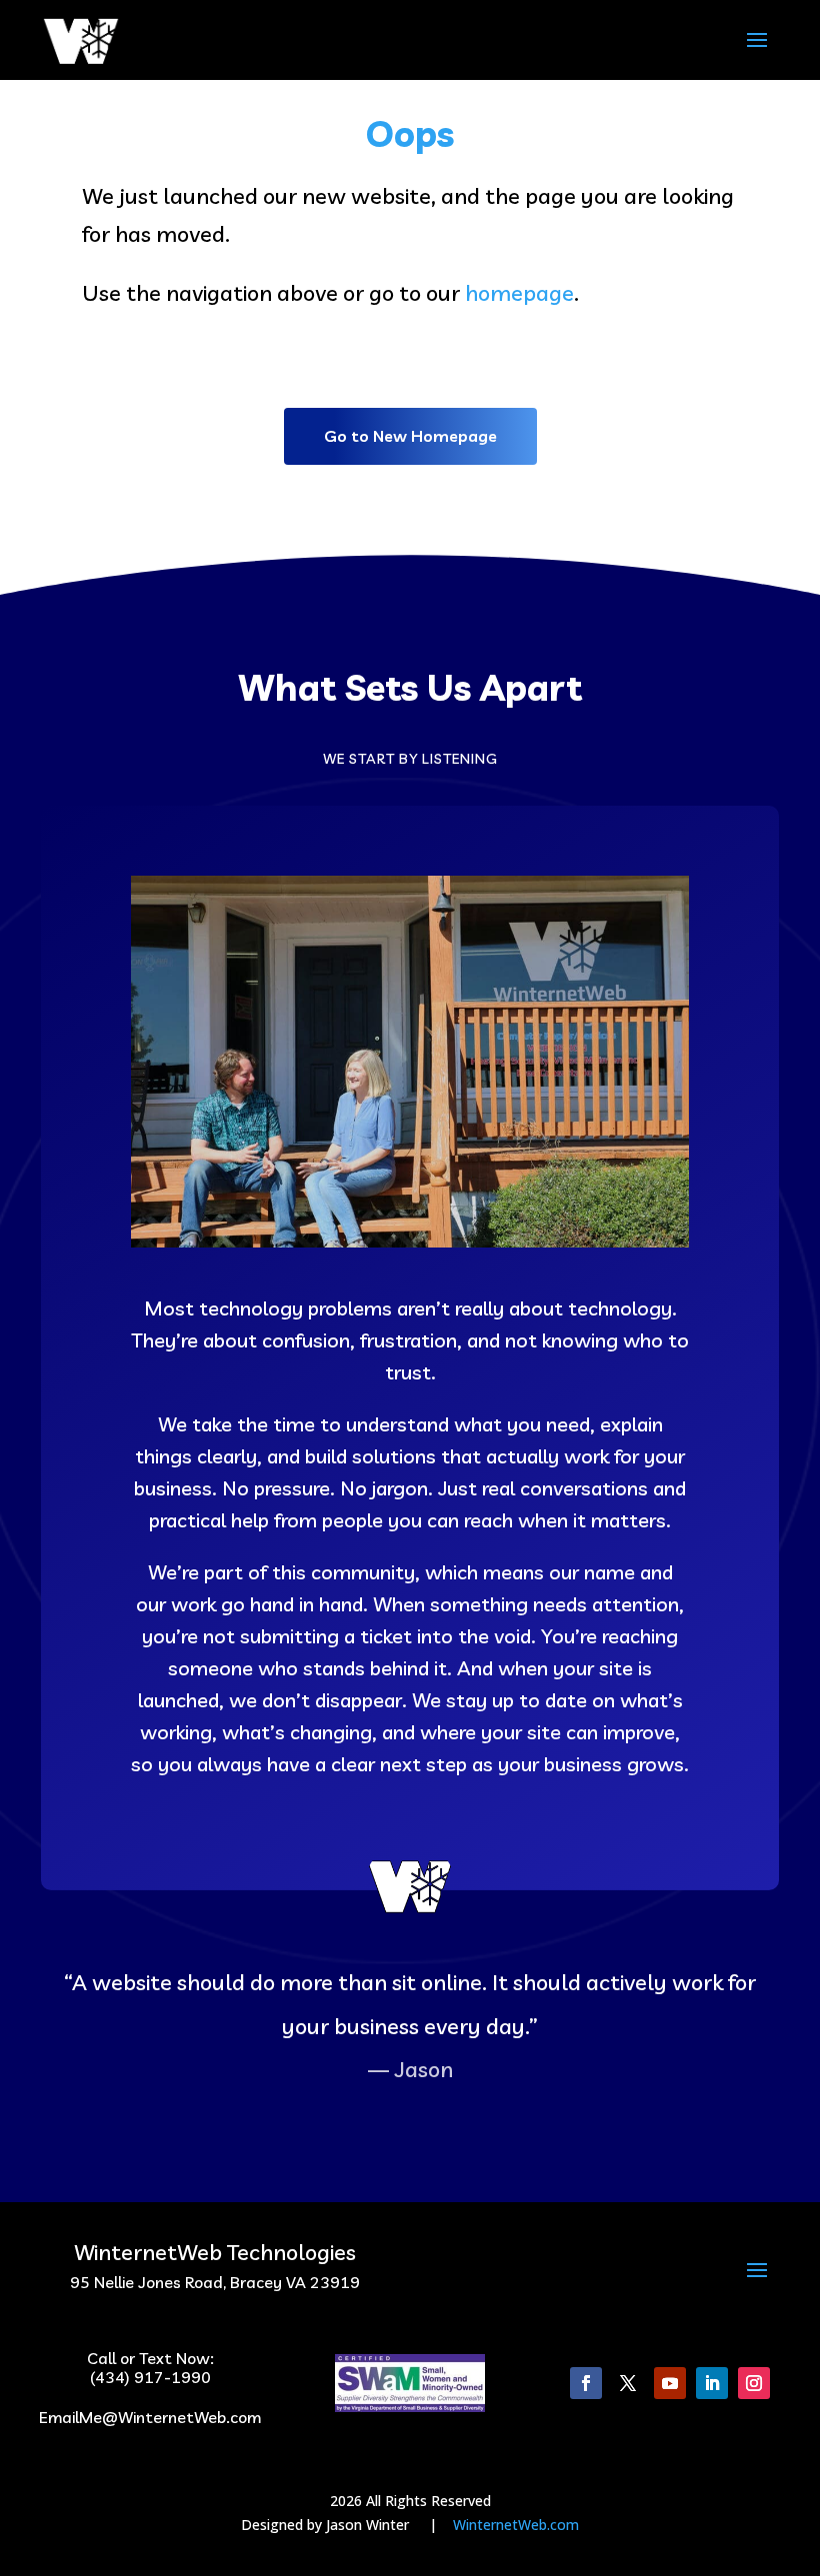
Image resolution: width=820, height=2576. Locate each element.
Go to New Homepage (410, 436)
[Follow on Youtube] (670, 2383)
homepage (519, 293)
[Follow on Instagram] (754, 2383)
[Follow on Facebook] (586, 2383)
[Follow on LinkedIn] (712, 2383)
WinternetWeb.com (516, 2525)
